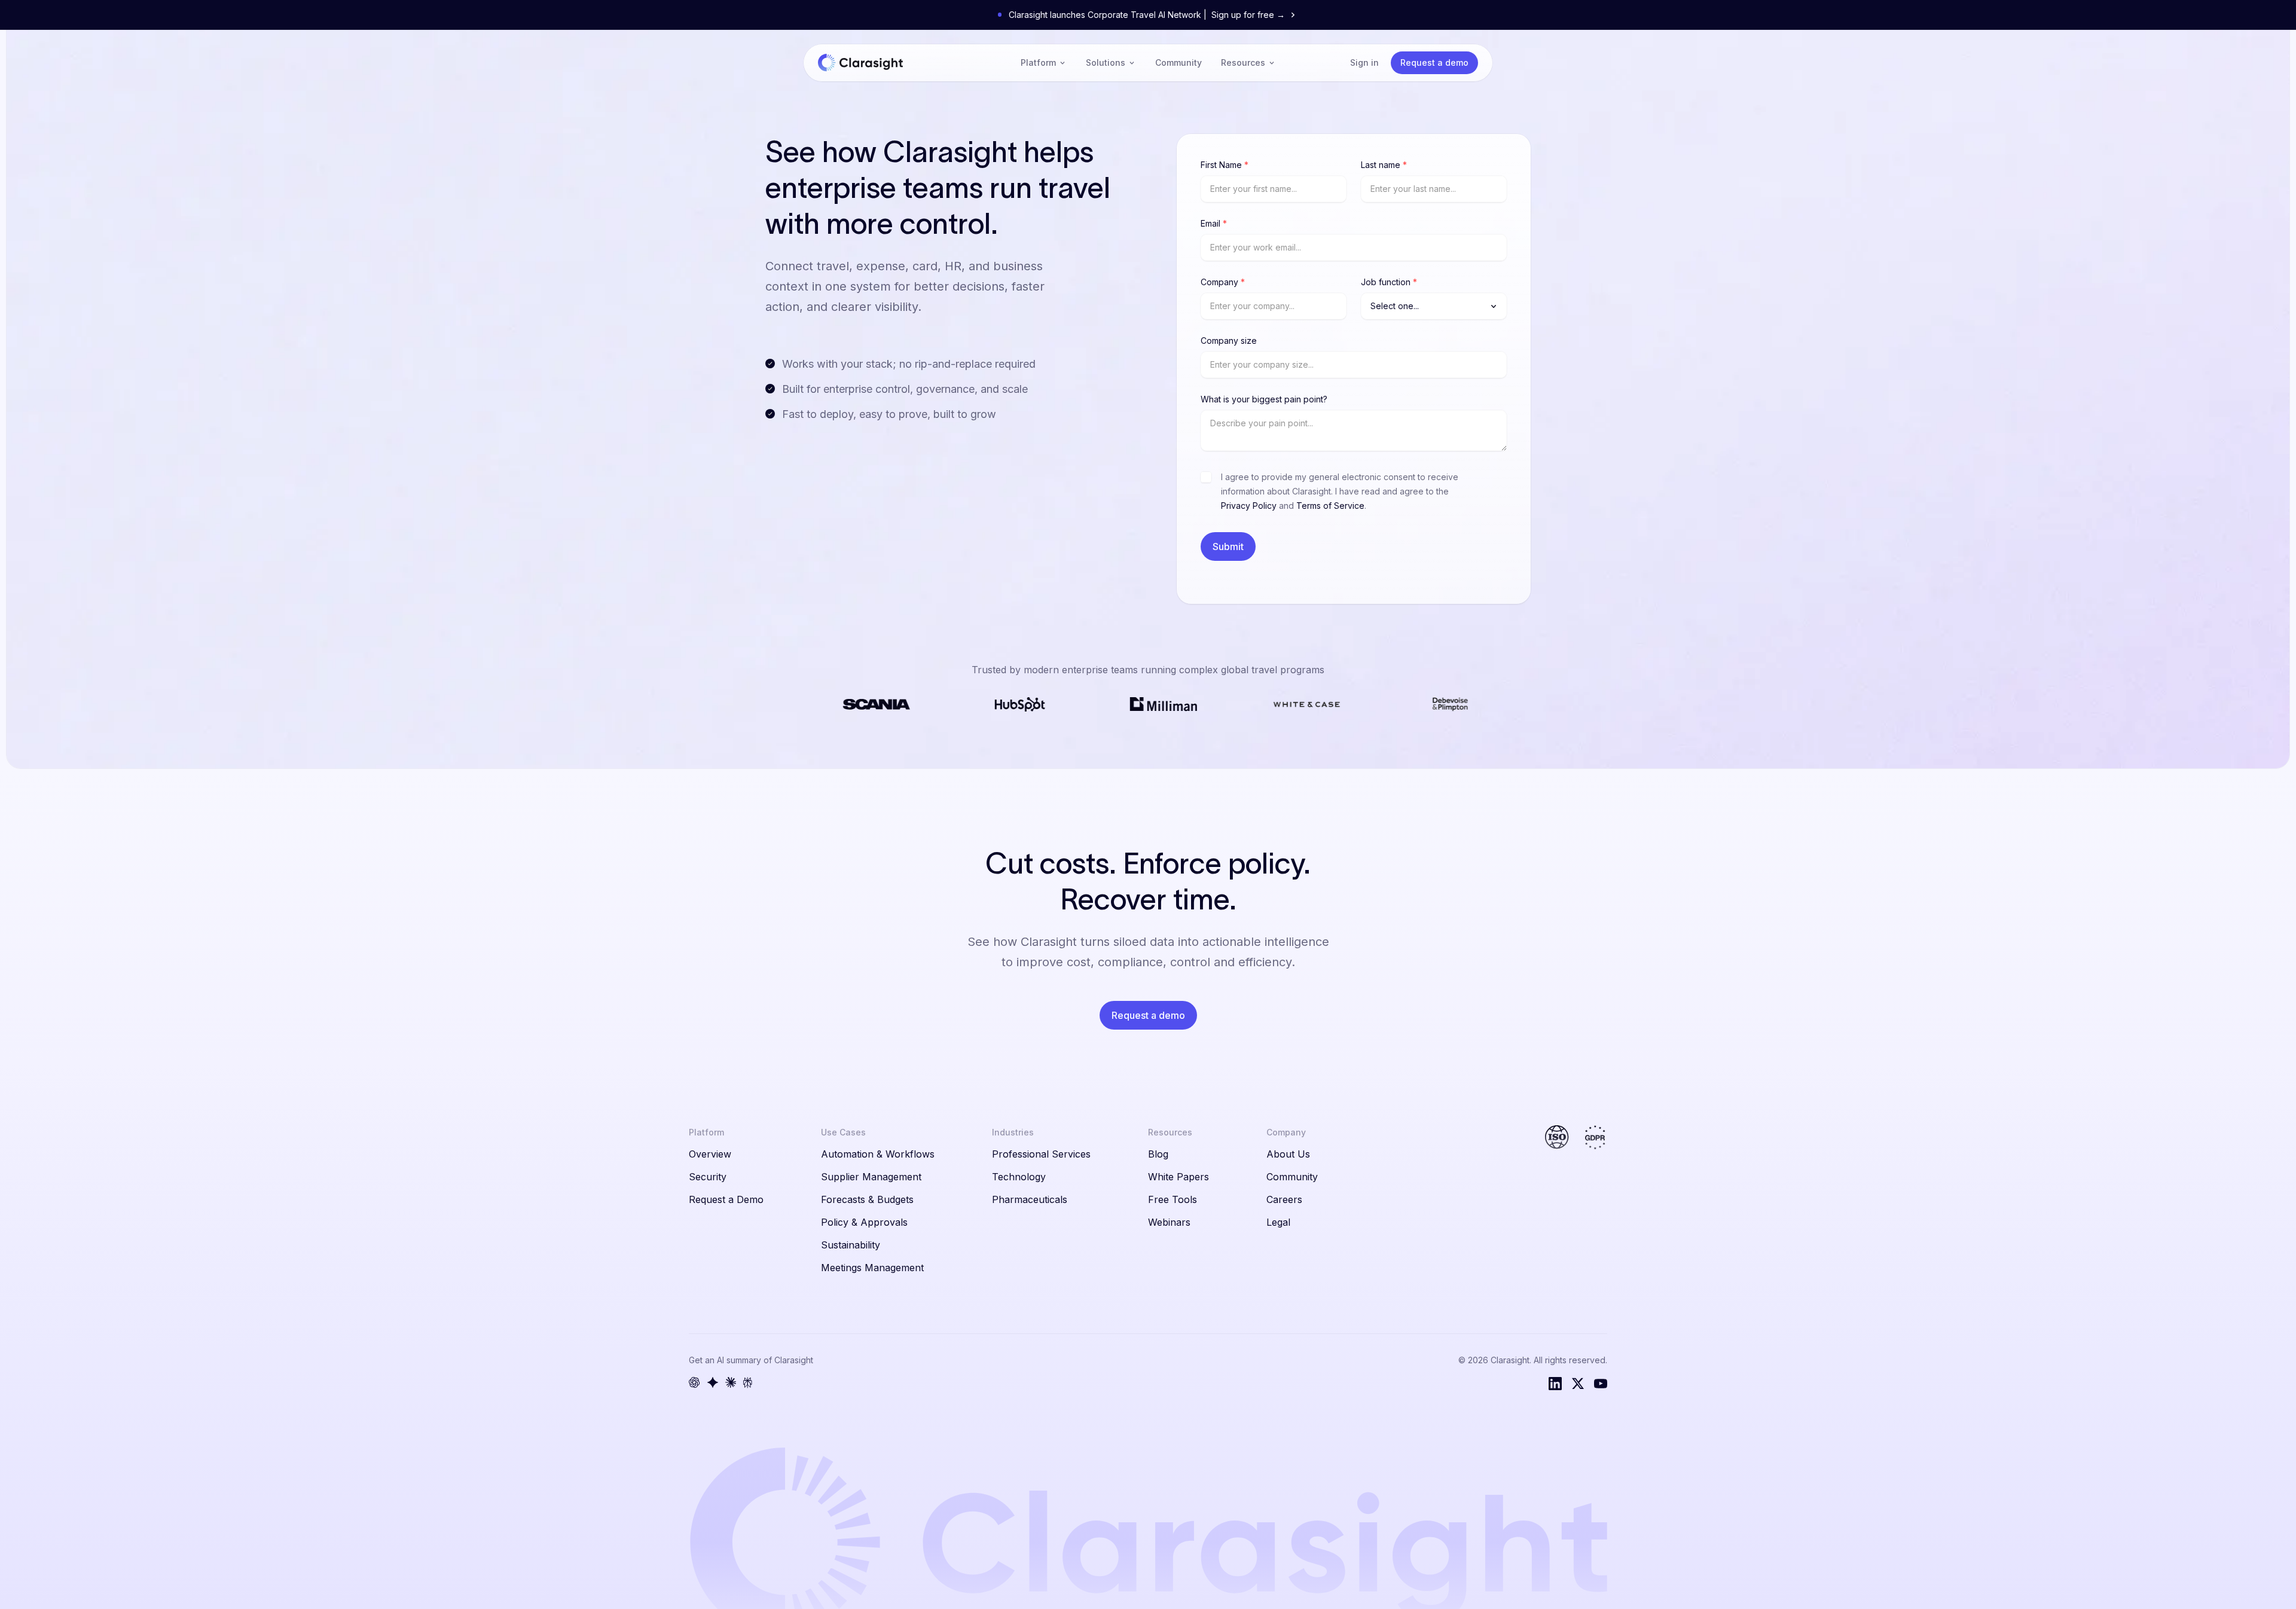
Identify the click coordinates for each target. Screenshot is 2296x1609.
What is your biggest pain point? (1264, 399)
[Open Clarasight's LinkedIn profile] (1555, 1384)
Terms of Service (1330, 506)
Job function (1386, 282)
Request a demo (1434, 62)
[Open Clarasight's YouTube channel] (1601, 1384)
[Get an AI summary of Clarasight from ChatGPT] (694, 1382)
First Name (1221, 165)
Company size (1229, 341)
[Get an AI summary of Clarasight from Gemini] (713, 1382)
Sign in (1364, 63)
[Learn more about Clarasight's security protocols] (1557, 1137)
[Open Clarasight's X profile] (1578, 1384)
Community (1178, 62)
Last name (1381, 165)
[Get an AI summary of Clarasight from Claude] (731, 1382)
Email (1210, 223)
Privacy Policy (1249, 506)
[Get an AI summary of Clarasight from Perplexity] (748, 1382)
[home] (860, 63)
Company (1219, 282)
